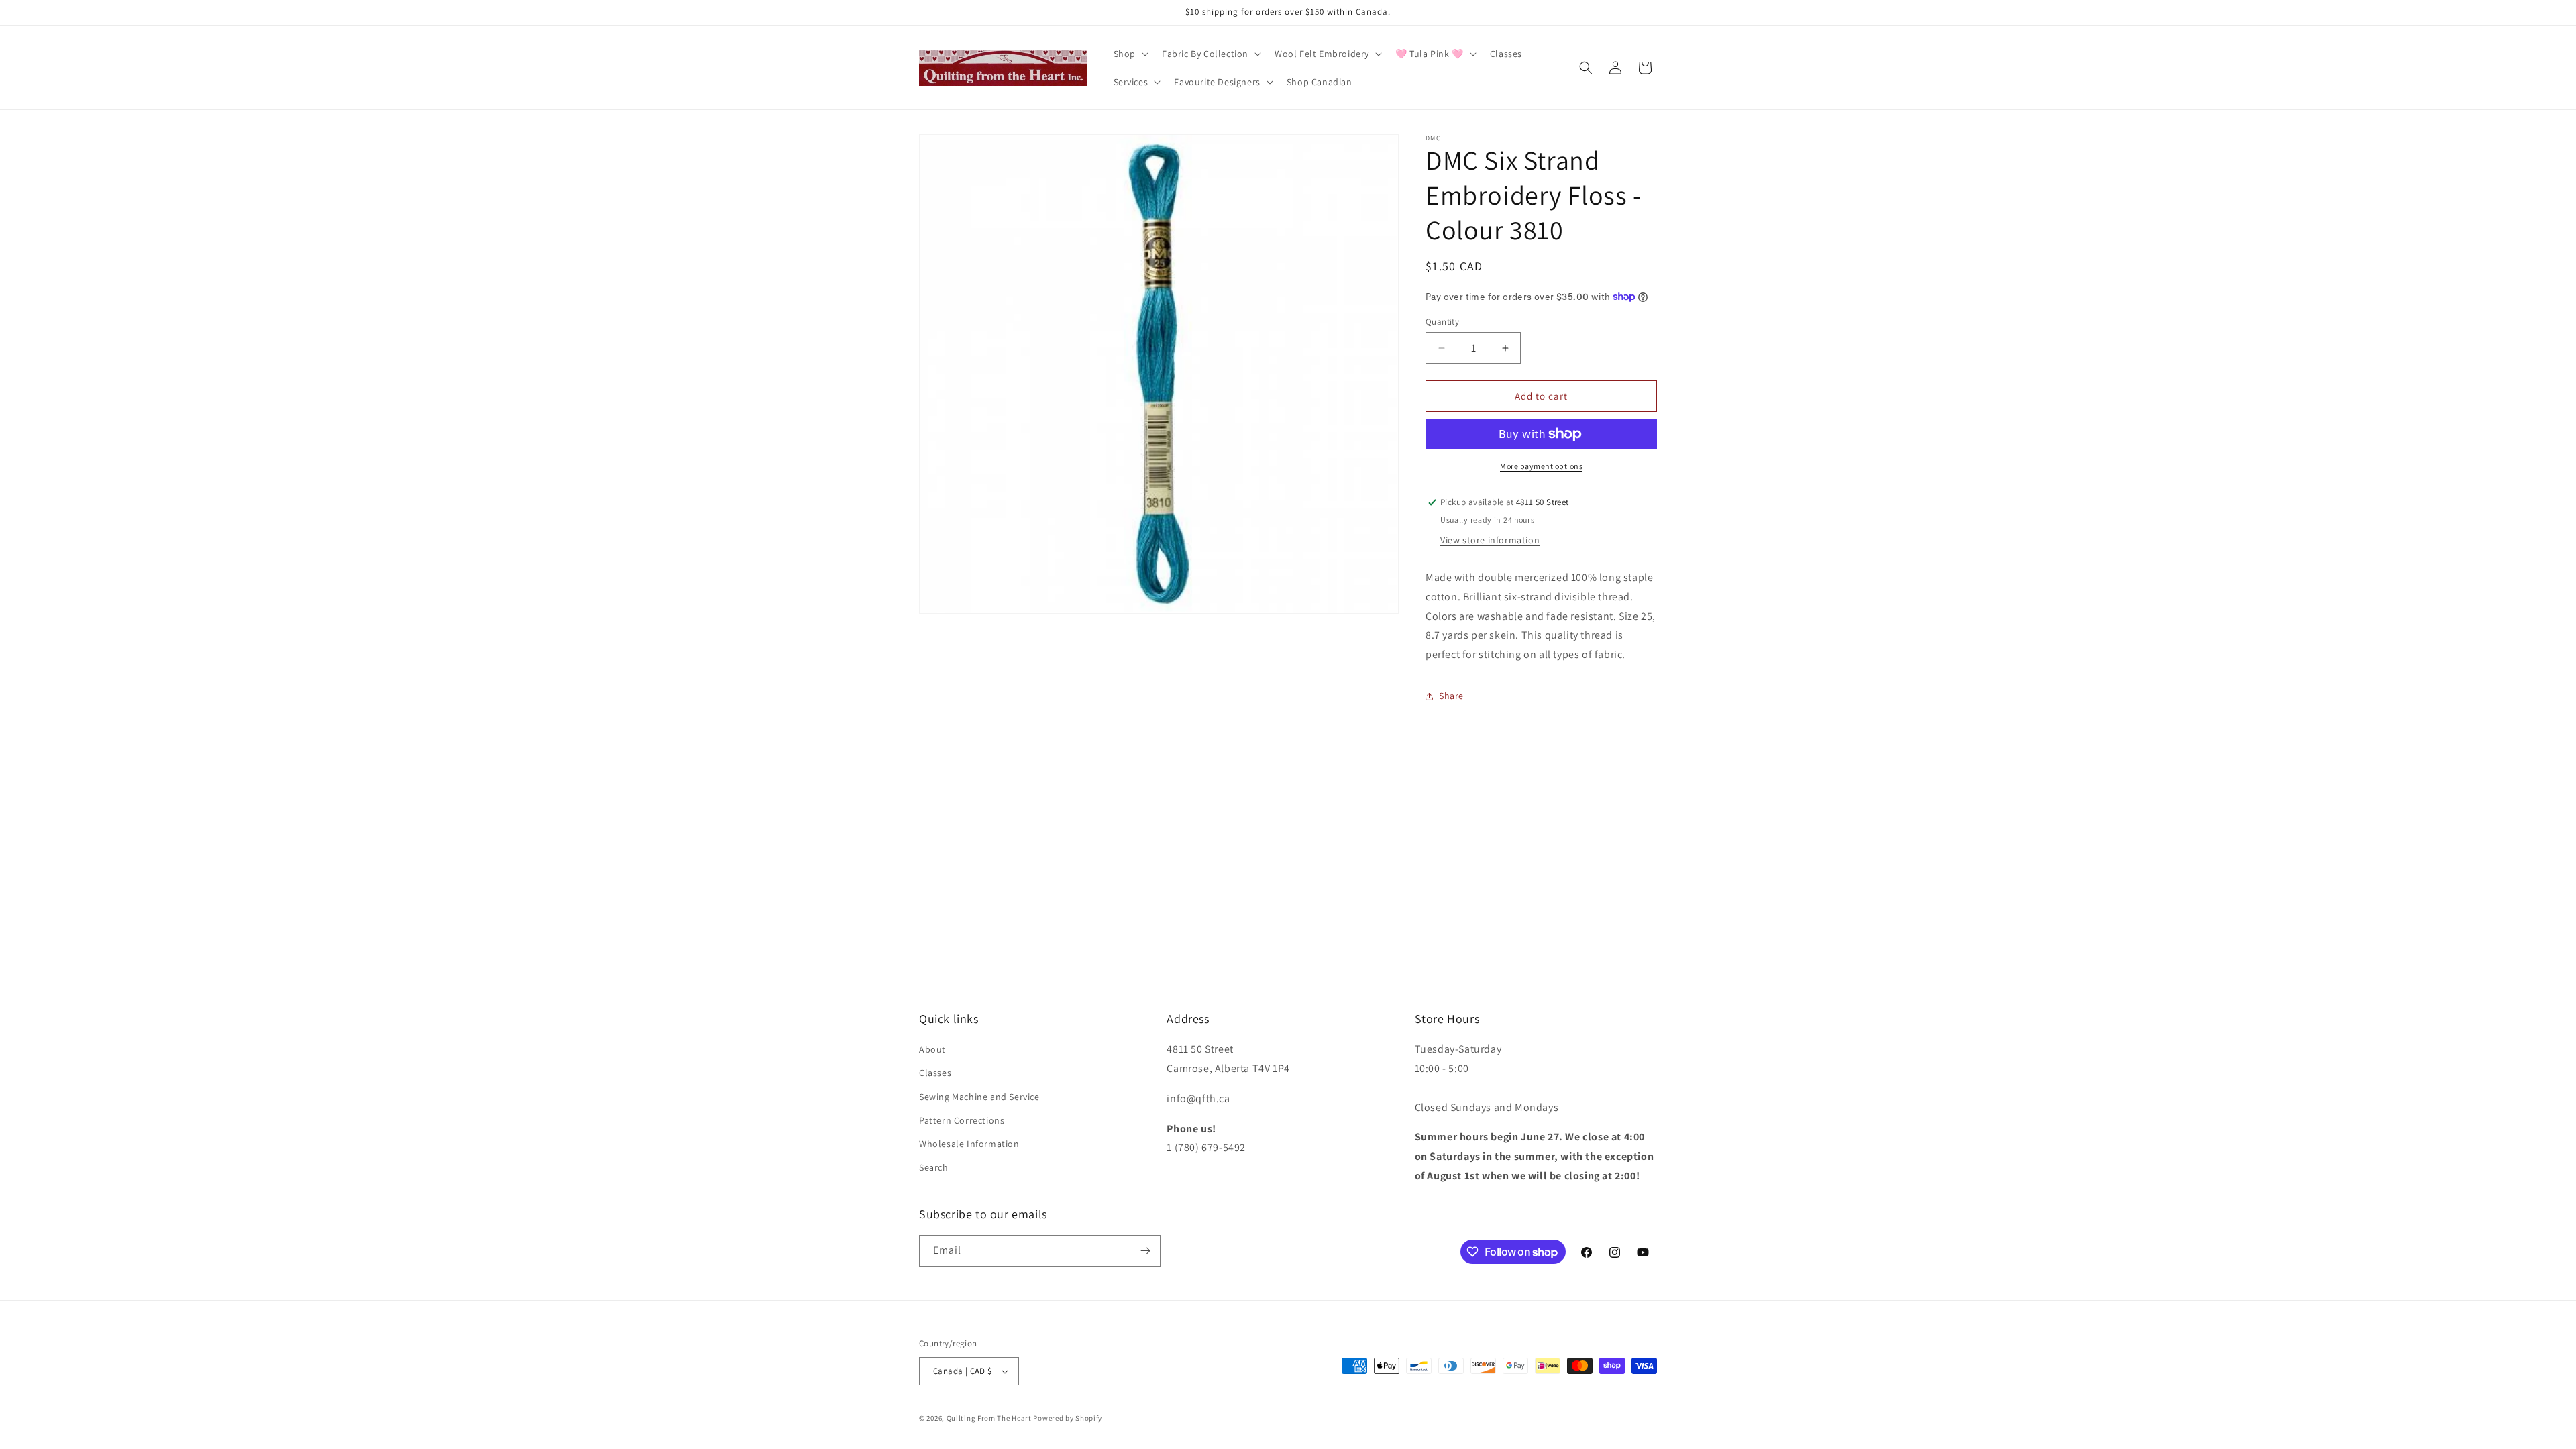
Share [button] (1451, 696)
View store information (1490, 540)
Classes (935, 1073)
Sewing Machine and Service (979, 1097)
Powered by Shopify (1068, 1418)
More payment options (1541, 466)
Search (934, 1167)
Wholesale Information (969, 1144)
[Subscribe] (1145, 1251)
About (932, 1049)
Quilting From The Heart (989, 1418)
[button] (1130, 54)
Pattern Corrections (962, 1120)
